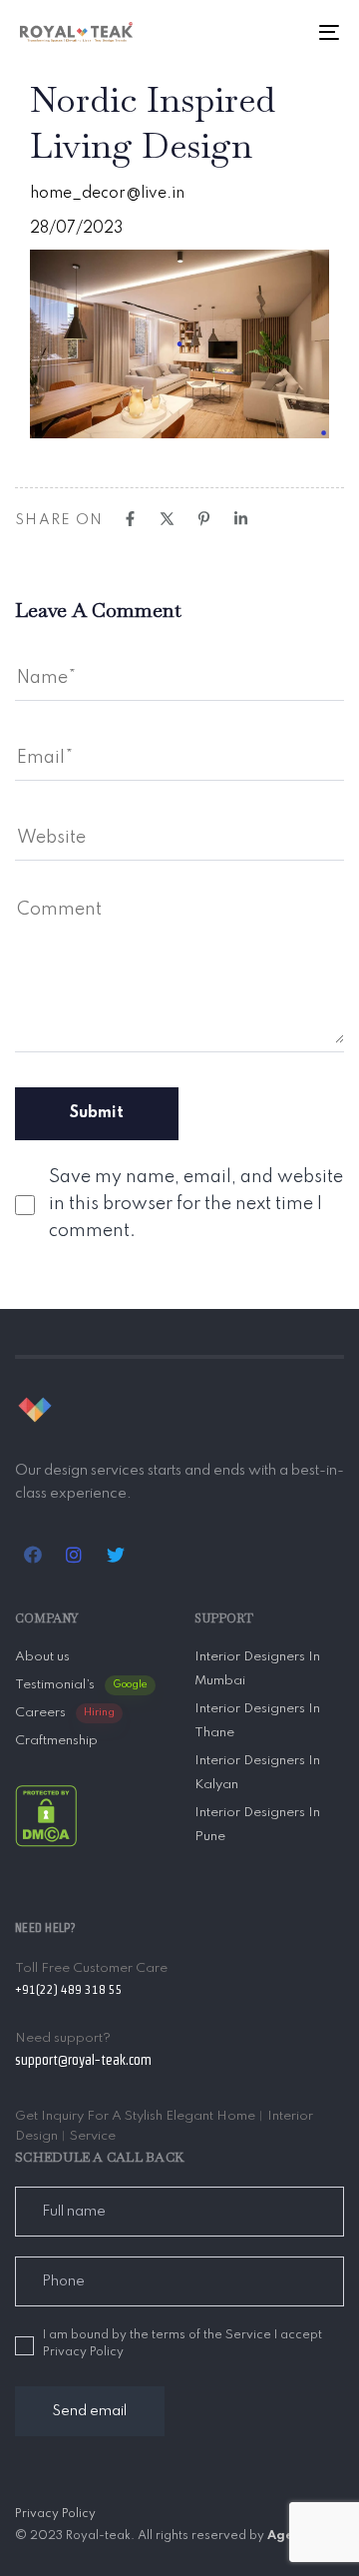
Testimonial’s (81, 1685)
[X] (167, 519)
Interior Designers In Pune (257, 1825)
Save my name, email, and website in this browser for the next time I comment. (196, 1204)
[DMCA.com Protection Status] (46, 1815)
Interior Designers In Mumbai (257, 1669)
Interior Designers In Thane (257, 1721)
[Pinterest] (204, 519)
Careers (65, 1713)
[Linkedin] (241, 519)
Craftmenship (56, 1741)
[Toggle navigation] (286, 32)
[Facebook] (130, 519)
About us (42, 1657)
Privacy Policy (55, 2514)
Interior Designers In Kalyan (257, 1773)
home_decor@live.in (107, 194)
